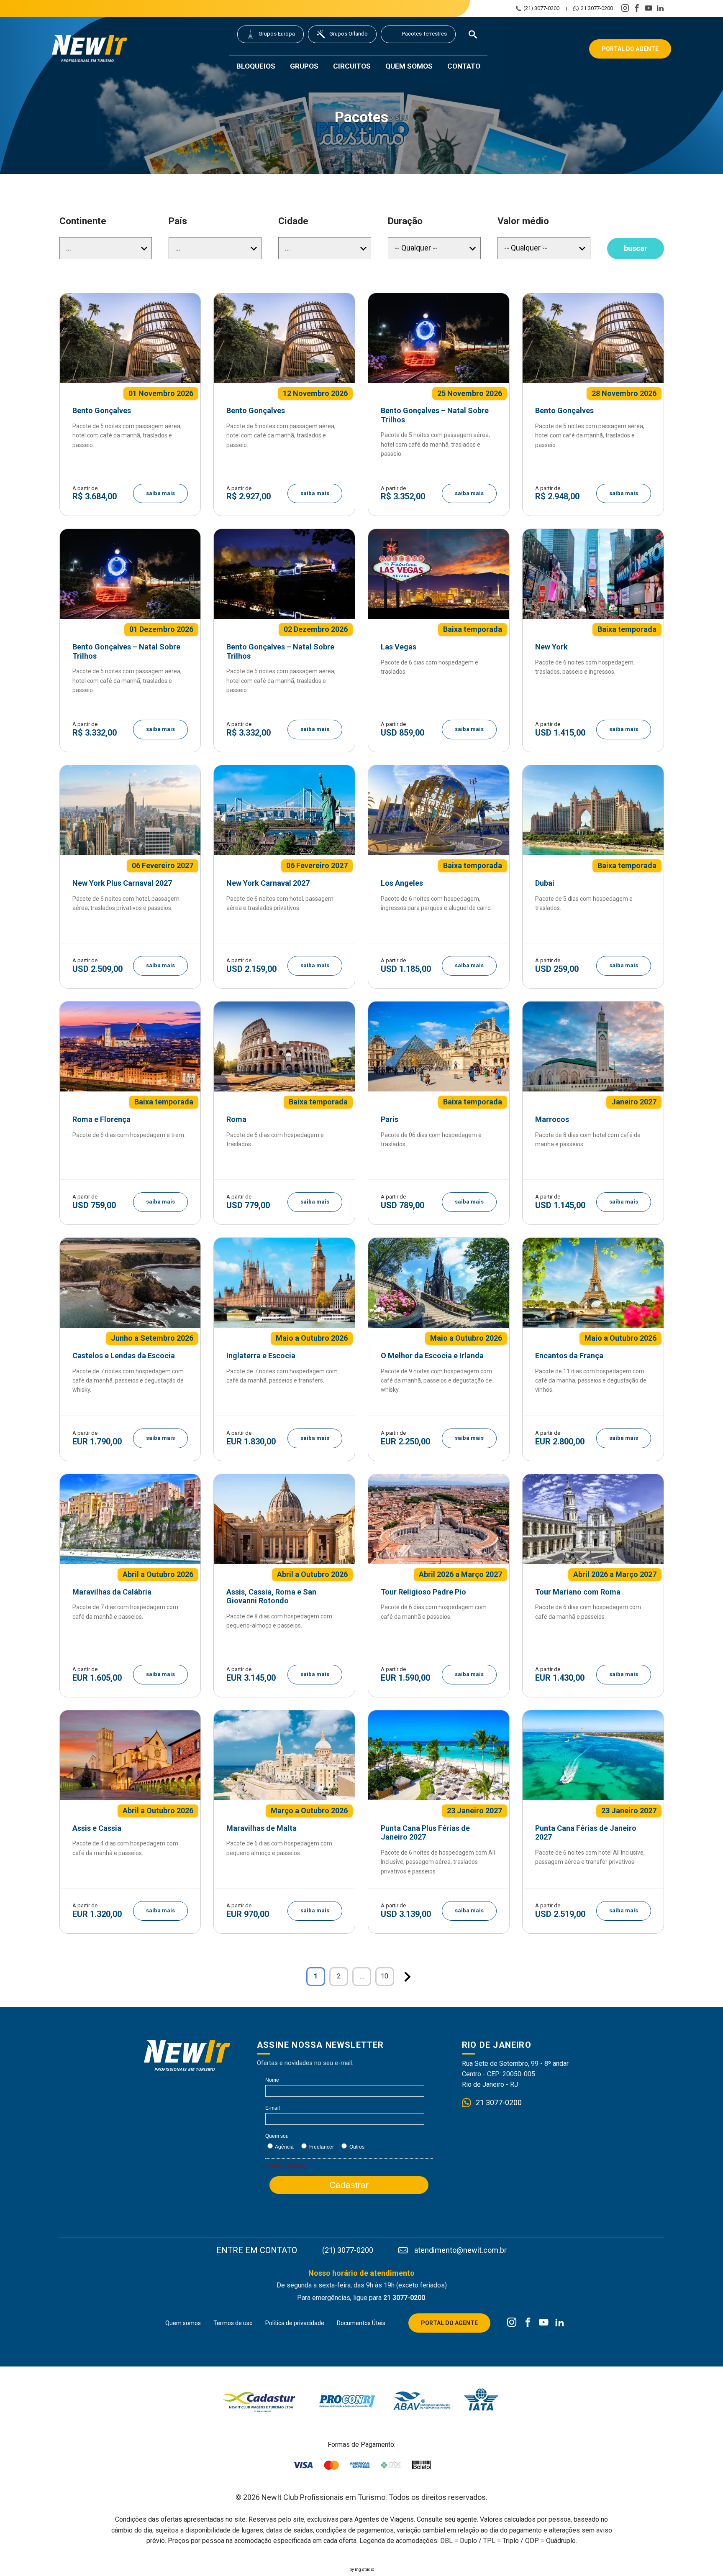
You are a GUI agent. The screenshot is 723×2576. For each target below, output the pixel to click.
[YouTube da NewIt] (544, 2323)
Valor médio (523, 221)
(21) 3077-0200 (541, 8)
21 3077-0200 (597, 8)
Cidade (293, 221)
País (178, 221)
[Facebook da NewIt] (528, 2323)
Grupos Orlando (349, 34)
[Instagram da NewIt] (512, 2323)
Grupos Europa (277, 34)
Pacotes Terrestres (424, 34)
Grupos (304, 66)
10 (385, 1976)
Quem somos (409, 66)
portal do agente (630, 49)
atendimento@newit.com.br (460, 2250)
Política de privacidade (295, 2323)
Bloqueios (256, 66)
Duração (405, 221)
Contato (464, 66)
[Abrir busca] (473, 34)
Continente (83, 221)
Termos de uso (233, 2323)
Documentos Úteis (361, 2323)
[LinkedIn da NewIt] (560, 2323)
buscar (636, 248)
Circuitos (352, 66)
